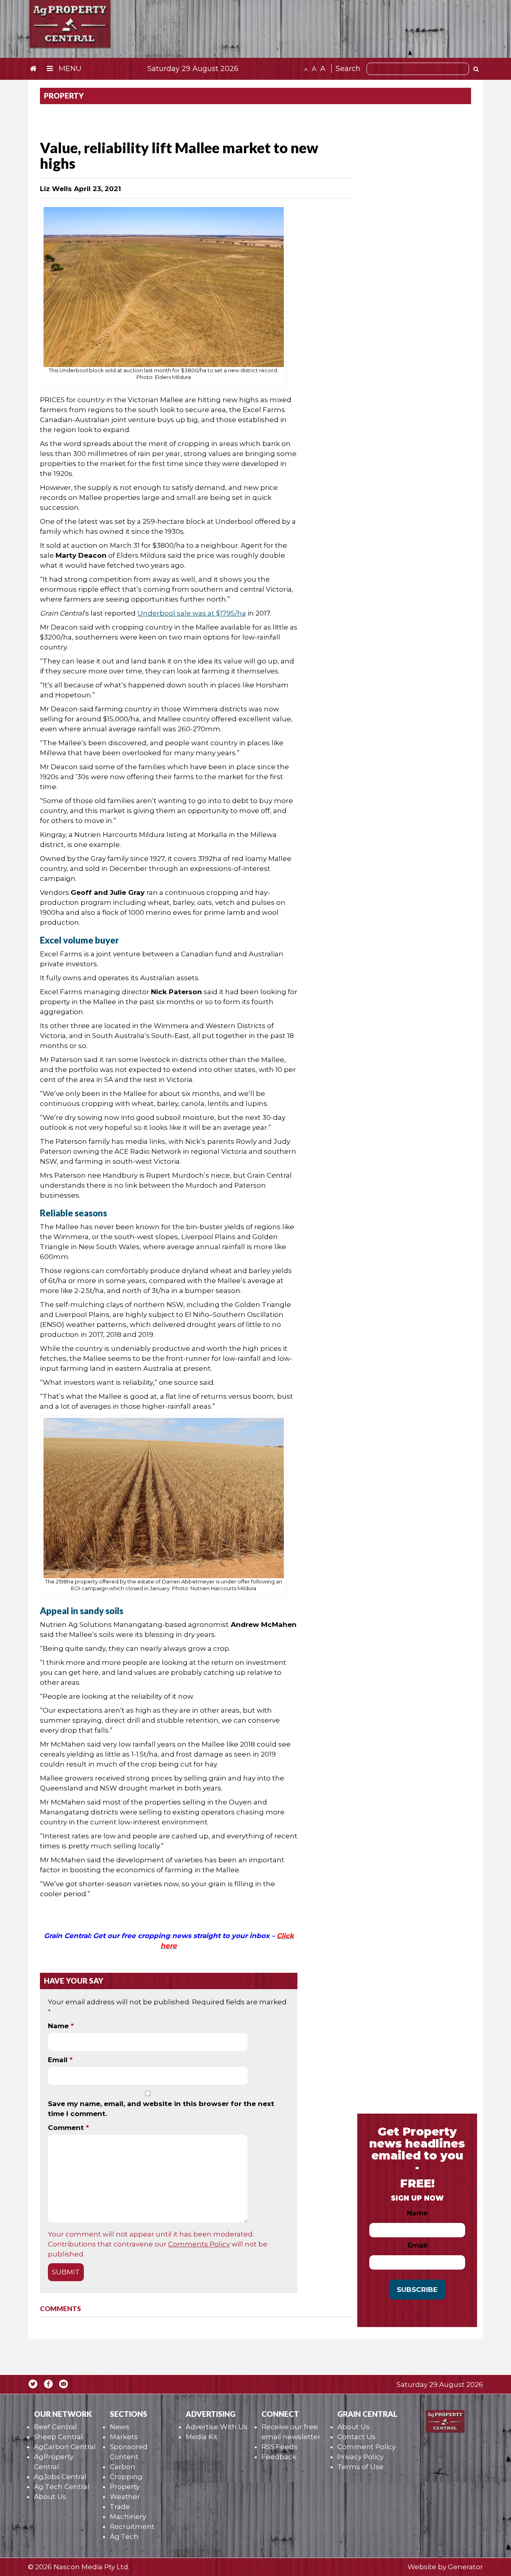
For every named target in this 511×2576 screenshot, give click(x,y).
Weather (125, 2497)
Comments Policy (199, 2244)
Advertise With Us (217, 2427)
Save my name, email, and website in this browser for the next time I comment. (161, 2109)
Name (61, 2026)
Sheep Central (58, 2437)
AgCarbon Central (65, 2447)
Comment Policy (366, 2447)
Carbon (123, 2467)
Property (125, 2487)
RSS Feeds (279, 2447)
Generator (465, 2567)
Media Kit (202, 2437)
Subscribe (417, 2290)
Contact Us (357, 2437)
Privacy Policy (360, 2457)
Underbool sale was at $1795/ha (192, 613)
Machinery (128, 2517)
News (120, 2427)
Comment (68, 2128)
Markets (124, 2437)
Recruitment (132, 2527)
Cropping (126, 2477)
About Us (50, 2497)
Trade (120, 2507)
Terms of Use (360, 2467)
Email (60, 2060)
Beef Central (55, 2427)
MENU (69, 69)
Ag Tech (124, 2537)
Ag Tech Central (62, 2487)
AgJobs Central (60, 2477)
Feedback (279, 2457)
